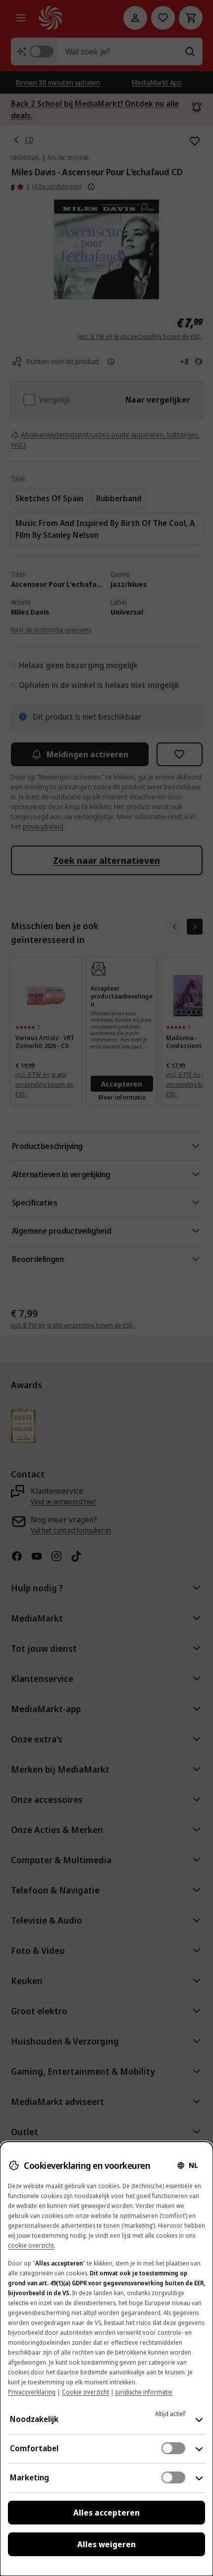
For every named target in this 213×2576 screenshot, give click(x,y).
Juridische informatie (144, 2392)
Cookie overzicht (85, 2392)
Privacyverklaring (32, 2392)
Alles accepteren (106, 2513)
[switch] (173, 2448)
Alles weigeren (106, 2544)
